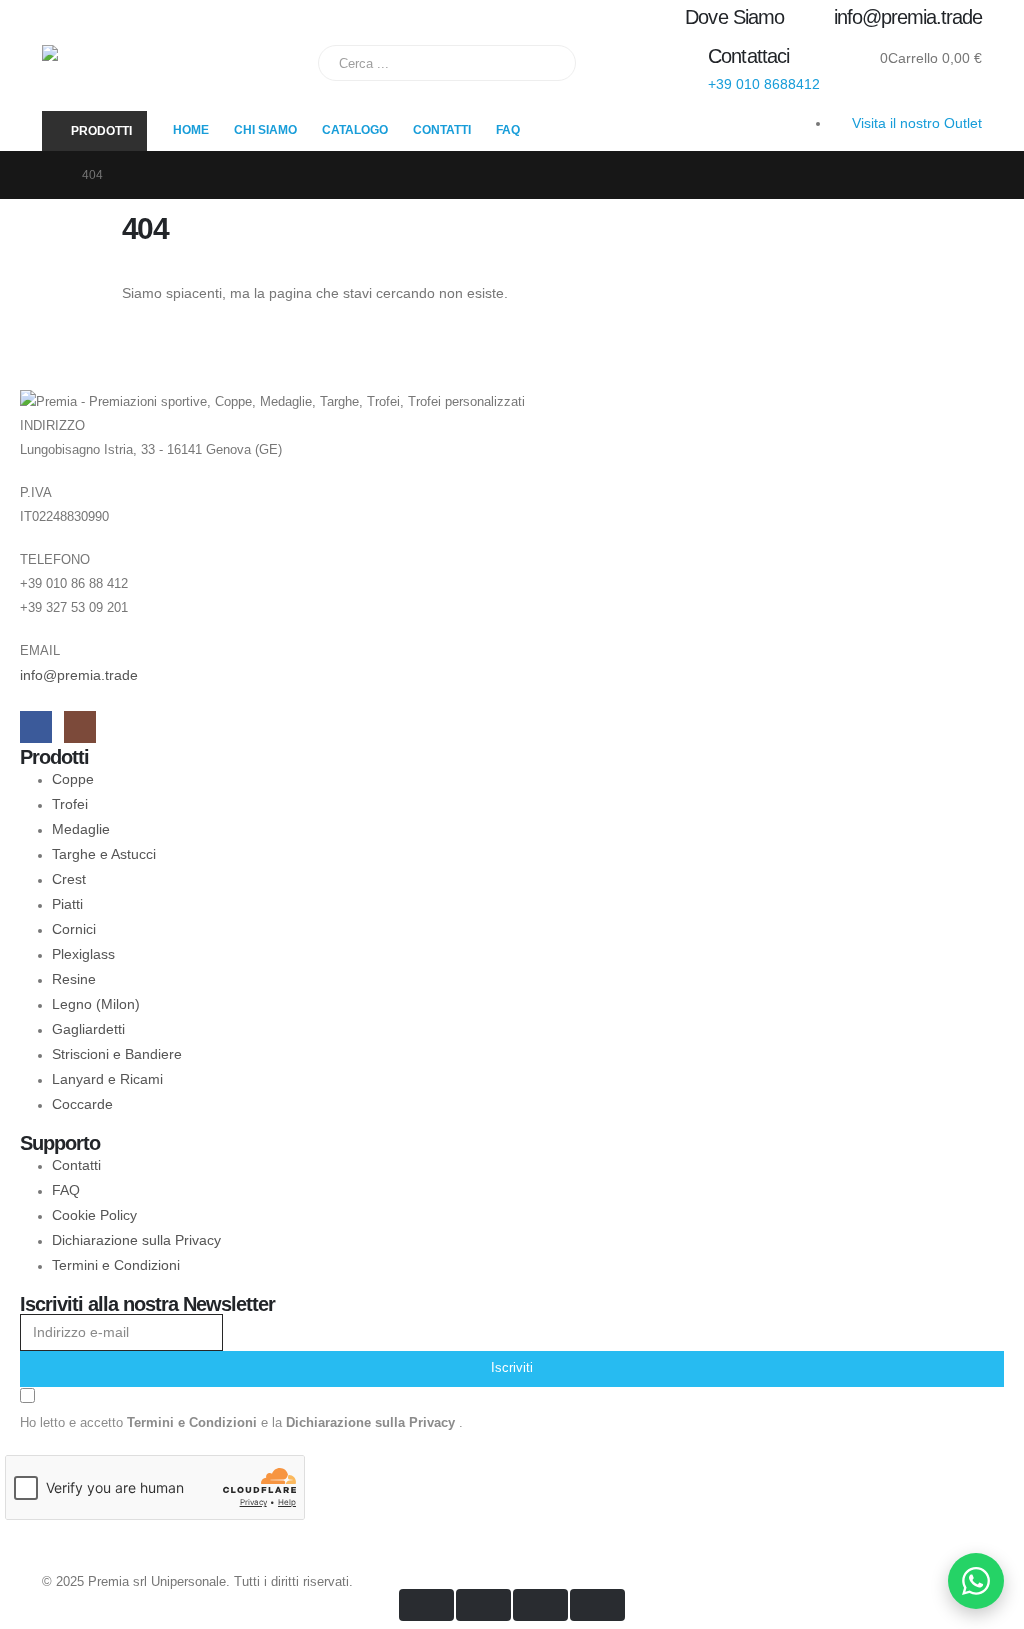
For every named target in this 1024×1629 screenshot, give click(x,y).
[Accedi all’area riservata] (842, 58)
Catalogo (355, 130)
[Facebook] (36, 727)
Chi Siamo (265, 130)
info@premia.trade (79, 675)
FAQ (508, 130)
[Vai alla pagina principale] (48, 175)
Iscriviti (512, 1368)
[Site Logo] (167, 73)
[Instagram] (80, 727)
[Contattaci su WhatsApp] (976, 1581)
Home (191, 130)
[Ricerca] (547, 63)
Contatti (442, 130)
